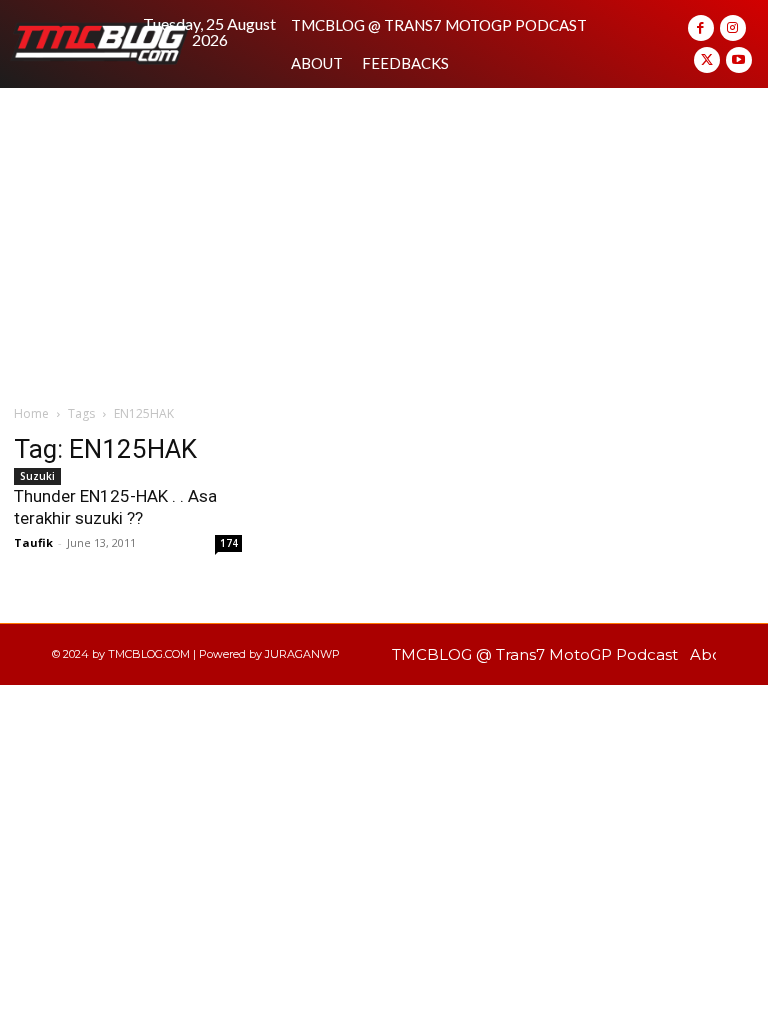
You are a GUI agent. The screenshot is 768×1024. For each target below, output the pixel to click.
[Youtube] (739, 60)
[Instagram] (733, 28)
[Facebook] (701, 28)
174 (229, 543)
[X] (707, 60)
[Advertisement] (384, 238)
